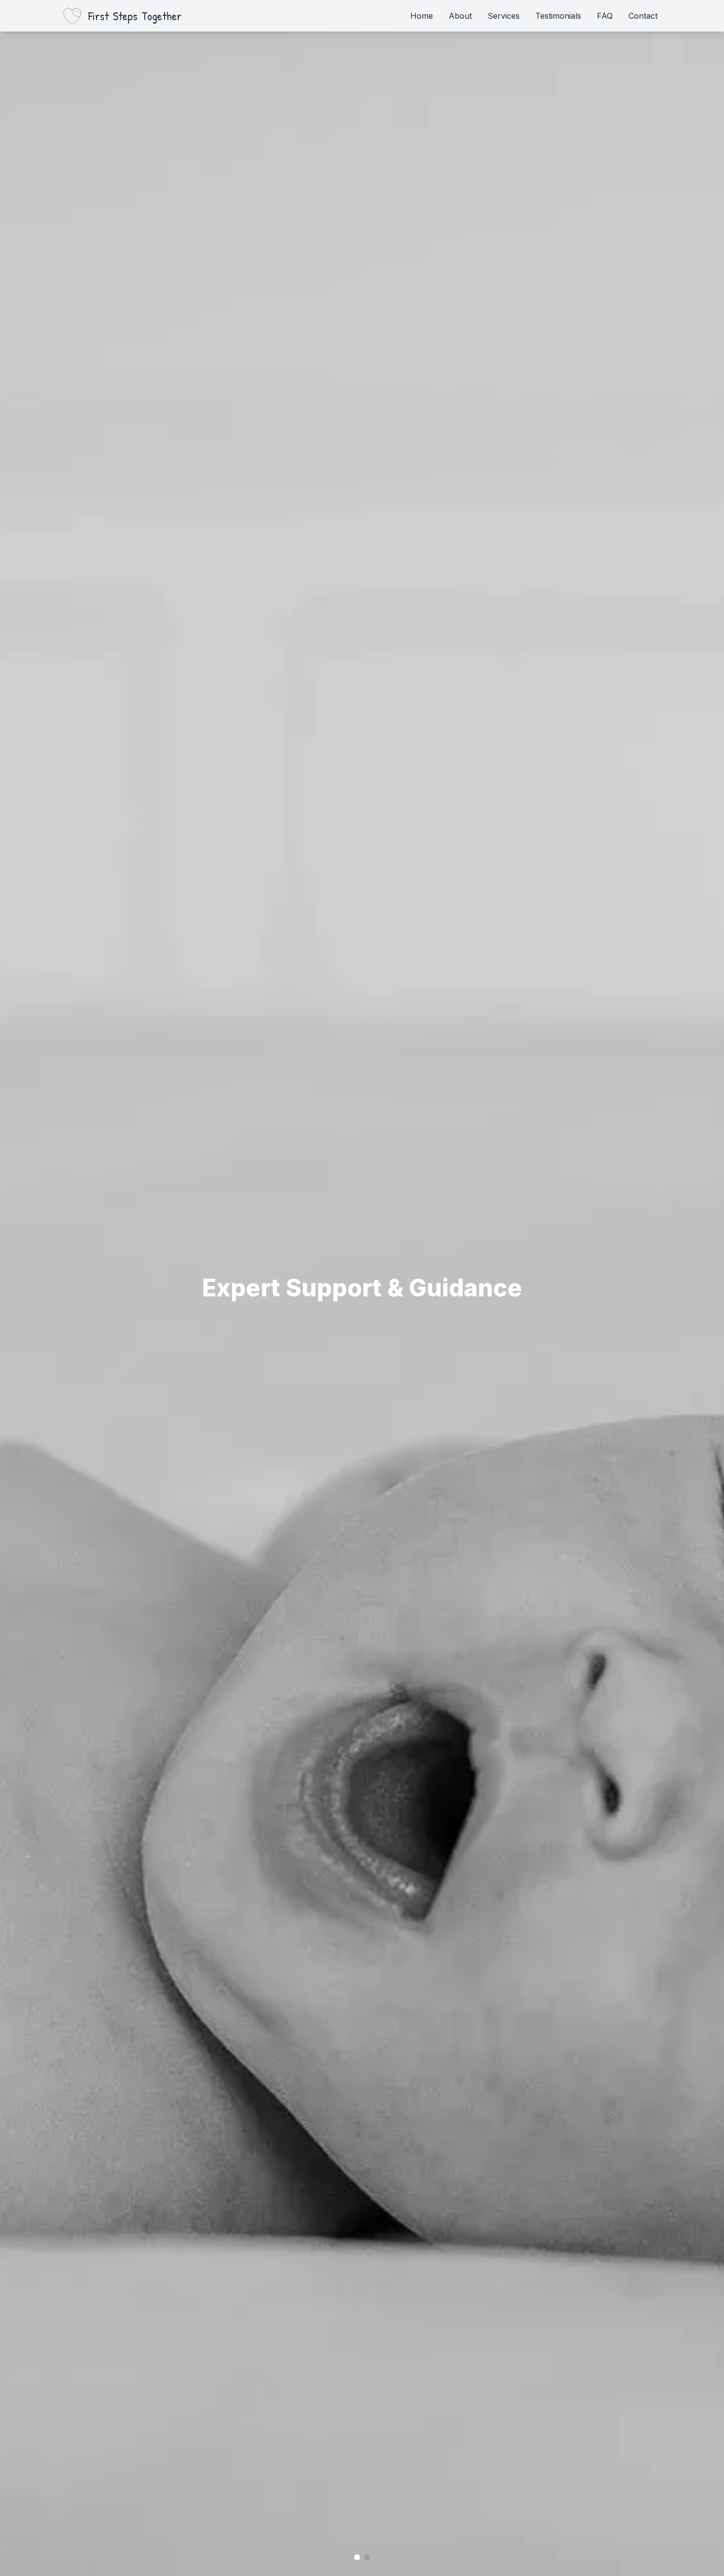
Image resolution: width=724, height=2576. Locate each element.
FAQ (605, 16)
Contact (643, 16)
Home (422, 16)
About (460, 16)
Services (504, 16)
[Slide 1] (357, 2557)
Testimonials (558, 16)
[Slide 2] (367, 2557)
